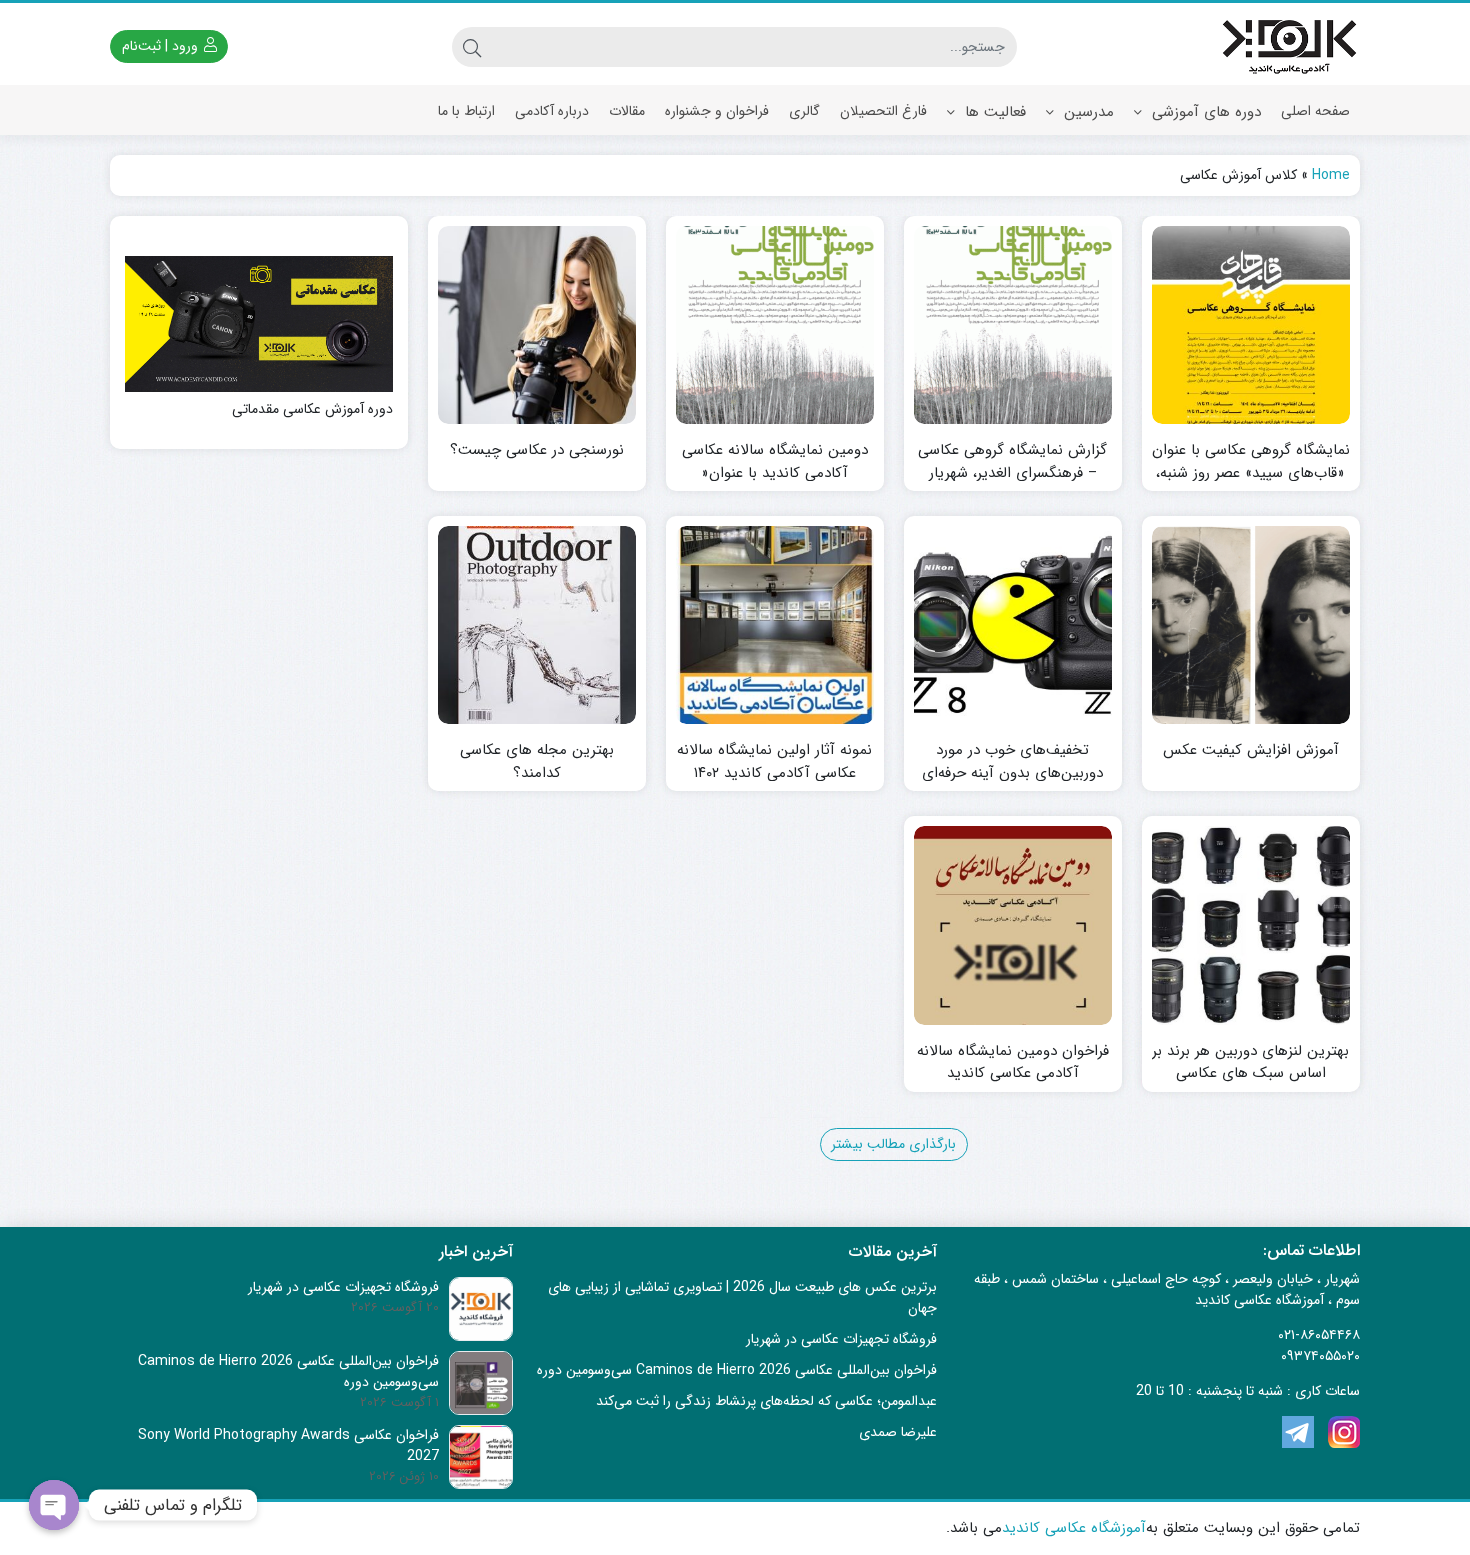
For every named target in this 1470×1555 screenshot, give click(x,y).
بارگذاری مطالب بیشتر (893, 1144)
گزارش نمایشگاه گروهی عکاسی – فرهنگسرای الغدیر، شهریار (1012, 461)
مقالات (627, 111)
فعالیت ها (993, 112)
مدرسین (1086, 112)
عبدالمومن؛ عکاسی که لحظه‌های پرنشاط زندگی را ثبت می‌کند (766, 1401)
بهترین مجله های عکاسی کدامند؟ (537, 761)
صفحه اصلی (1315, 111)
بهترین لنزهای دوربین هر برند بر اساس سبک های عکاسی (1250, 1062)
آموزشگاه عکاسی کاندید (1074, 1528)
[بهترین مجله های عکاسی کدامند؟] (537, 625)
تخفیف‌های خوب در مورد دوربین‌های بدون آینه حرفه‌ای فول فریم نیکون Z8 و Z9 (1012, 773)
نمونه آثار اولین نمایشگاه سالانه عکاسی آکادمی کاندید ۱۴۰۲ (774, 761)
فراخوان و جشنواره (717, 111)
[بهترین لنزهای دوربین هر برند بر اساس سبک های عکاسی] (1251, 925)
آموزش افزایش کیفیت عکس (1251, 750)
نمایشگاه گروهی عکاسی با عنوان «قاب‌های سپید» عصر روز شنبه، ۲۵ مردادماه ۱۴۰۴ (1251, 473)
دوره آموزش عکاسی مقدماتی (312, 409)
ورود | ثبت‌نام (162, 46)
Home (1331, 175)
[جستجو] (472, 47)
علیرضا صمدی (898, 1432)
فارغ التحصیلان (883, 111)
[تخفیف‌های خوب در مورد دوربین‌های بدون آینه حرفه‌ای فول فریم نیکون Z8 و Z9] (1013, 625)
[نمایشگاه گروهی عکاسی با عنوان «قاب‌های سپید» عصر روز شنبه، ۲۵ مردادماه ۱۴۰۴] (1251, 325)
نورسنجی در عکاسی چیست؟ (537, 450)
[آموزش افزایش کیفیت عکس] (1251, 625)
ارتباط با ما (466, 111)
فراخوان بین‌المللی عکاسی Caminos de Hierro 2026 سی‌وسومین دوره (737, 1370)
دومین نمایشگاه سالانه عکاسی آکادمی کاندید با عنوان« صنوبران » (775, 473)
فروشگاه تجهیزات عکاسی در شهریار (841, 1339)
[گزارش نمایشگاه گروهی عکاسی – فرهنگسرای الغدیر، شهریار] (1013, 325)
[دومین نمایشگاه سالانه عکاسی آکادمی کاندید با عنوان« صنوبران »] (775, 325)
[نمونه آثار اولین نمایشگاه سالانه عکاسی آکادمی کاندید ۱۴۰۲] (775, 625)
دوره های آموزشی (1204, 112)
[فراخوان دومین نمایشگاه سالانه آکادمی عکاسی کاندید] (1013, 925)
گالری (804, 111)
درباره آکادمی (552, 111)
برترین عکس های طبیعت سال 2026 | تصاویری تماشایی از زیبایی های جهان (742, 1297)
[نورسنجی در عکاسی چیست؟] (537, 325)
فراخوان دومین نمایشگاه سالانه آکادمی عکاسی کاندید (1013, 1062)
